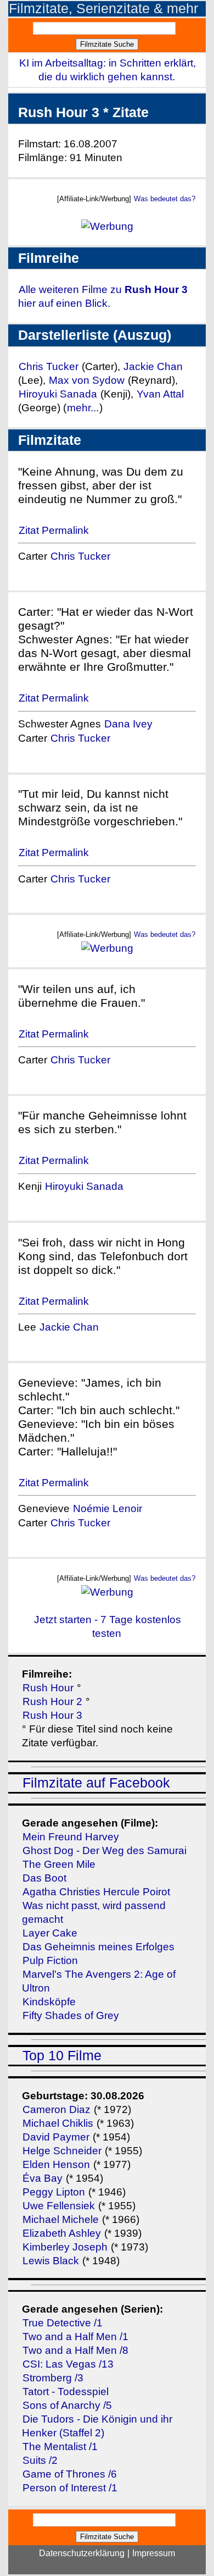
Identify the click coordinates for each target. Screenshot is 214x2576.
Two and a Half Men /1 (75, 2337)
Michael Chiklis (58, 2123)
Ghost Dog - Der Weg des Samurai (105, 1850)
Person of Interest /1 (70, 2488)
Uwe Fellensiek (59, 2206)
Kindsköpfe (49, 2002)
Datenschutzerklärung (82, 2553)
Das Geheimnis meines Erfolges (98, 1947)
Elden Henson (56, 2164)
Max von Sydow (88, 380)
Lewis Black (51, 2261)
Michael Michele (61, 2219)
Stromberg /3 (53, 2378)
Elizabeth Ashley (62, 2233)
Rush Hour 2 (52, 1701)
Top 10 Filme (62, 2056)
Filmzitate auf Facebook (96, 1783)
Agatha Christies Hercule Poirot (96, 1892)
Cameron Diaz (57, 2109)
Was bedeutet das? (165, 199)
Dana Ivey (128, 724)
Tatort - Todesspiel (66, 2392)
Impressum (154, 2553)
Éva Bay (43, 2178)
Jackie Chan (153, 366)
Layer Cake (50, 1933)
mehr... (83, 408)
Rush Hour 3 (52, 1715)
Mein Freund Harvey (71, 1837)
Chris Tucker (49, 366)
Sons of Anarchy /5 (67, 2405)
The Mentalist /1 (60, 2447)
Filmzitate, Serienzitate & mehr (103, 9)
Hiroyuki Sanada (58, 394)
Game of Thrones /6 (70, 2474)
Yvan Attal (160, 394)
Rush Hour (48, 1688)
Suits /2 (40, 2460)
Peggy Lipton (54, 2192)
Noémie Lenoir (108, 1508)
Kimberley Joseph (65, 2247)
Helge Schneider (62, 2151)
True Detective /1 (63, 2323)
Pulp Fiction (50, 1960)
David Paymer (56, 2137)
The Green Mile (59, 1864)
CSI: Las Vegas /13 (68, 2364)
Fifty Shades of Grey (71, 2015)
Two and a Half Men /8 (75, 2350)
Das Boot (44, 1878)
